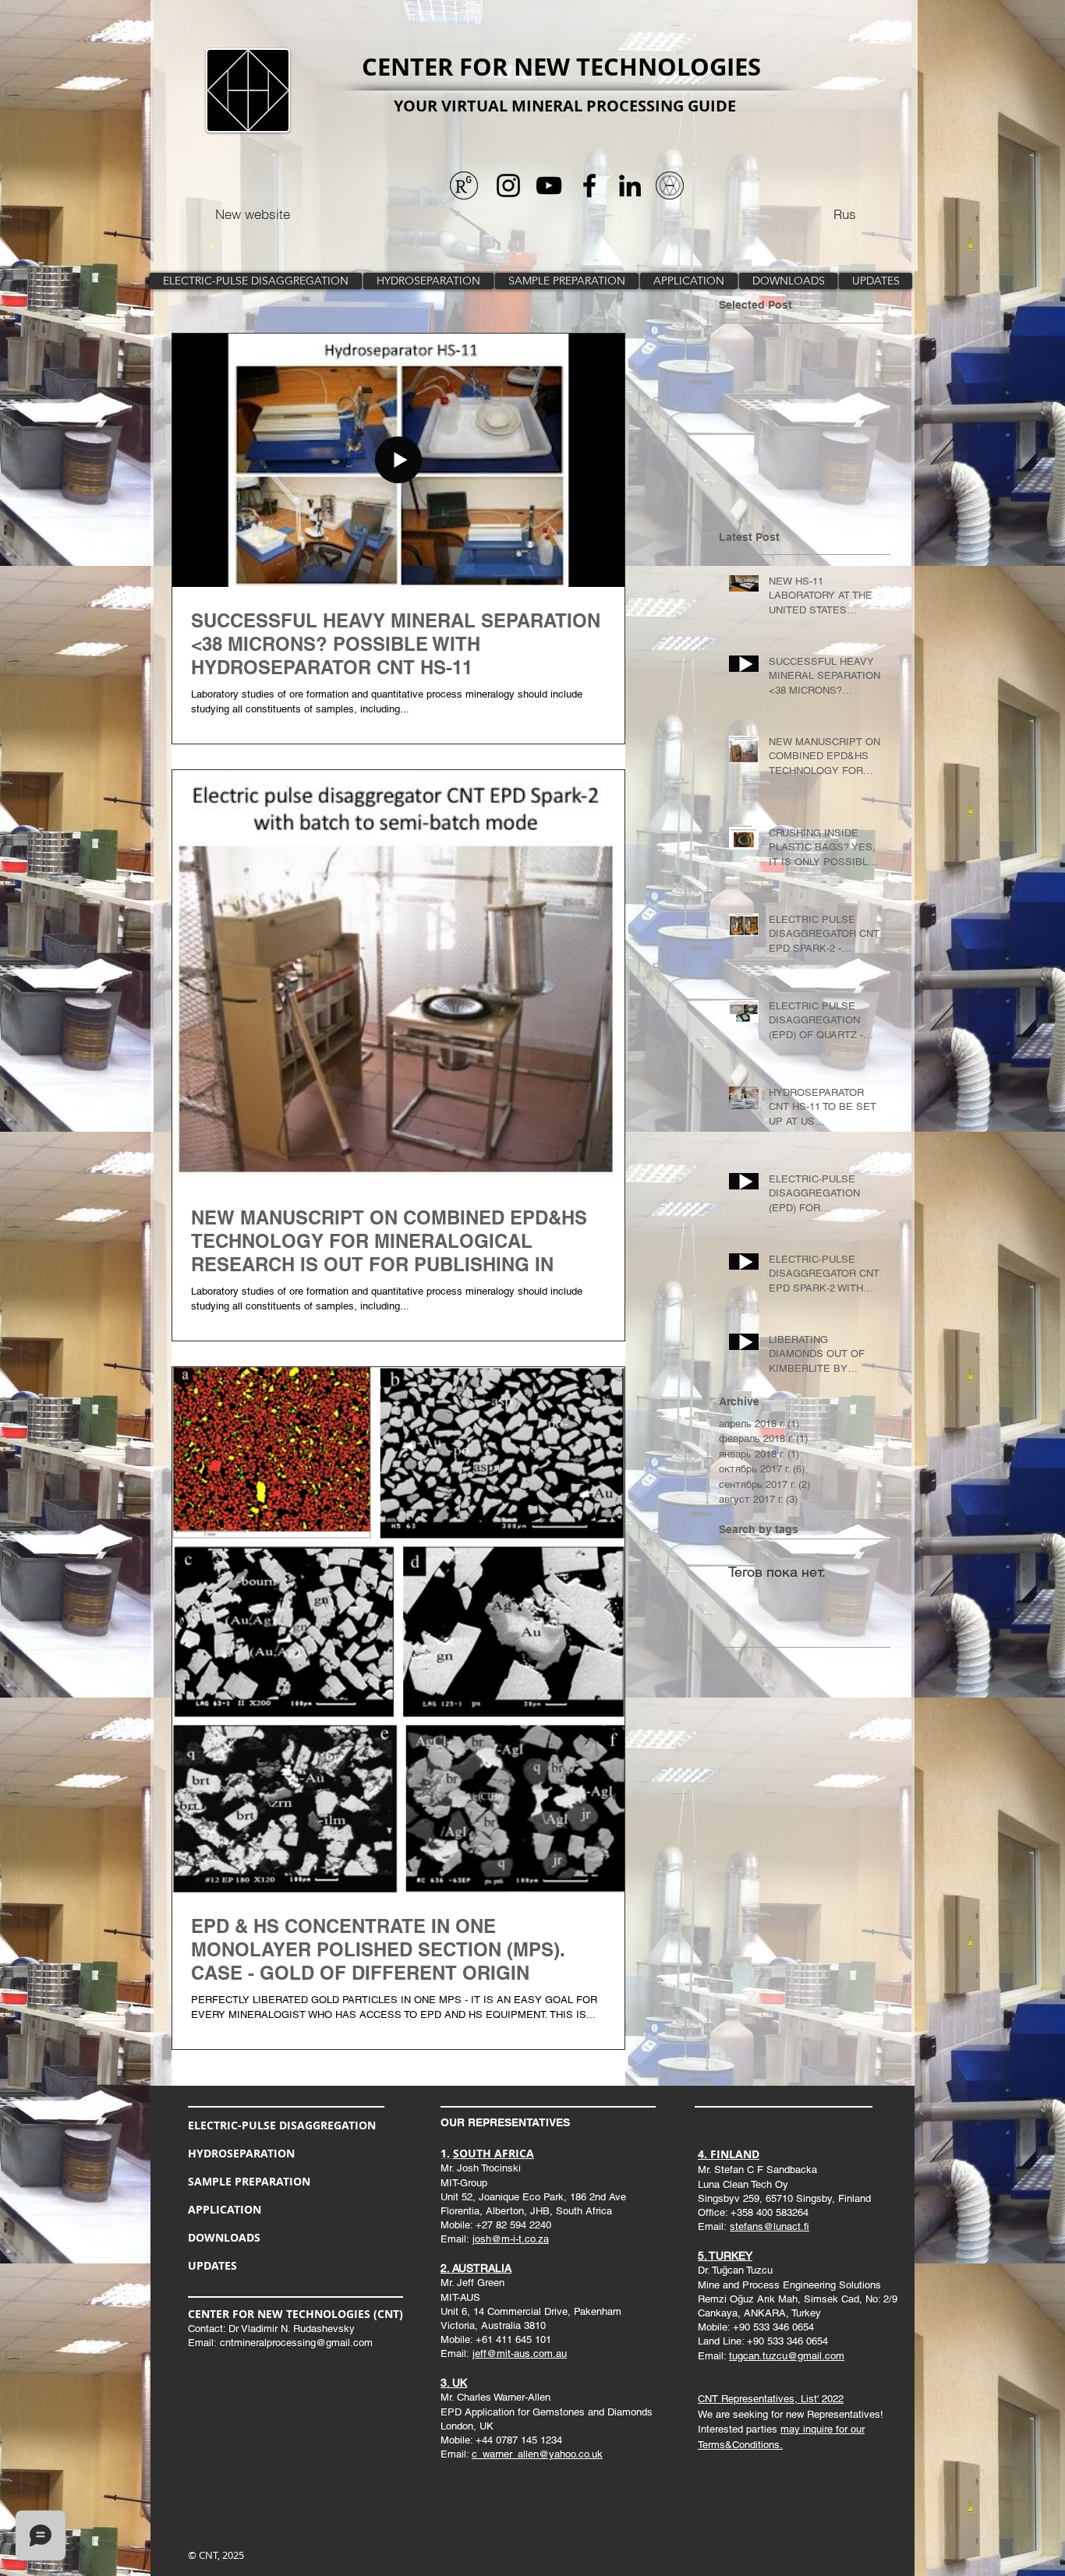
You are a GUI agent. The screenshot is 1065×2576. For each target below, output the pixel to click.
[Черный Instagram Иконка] (508, 186)
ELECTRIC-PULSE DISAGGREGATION (282, 2125)
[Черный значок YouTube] (549, 186)
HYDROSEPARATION (241, 2153)
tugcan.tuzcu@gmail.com (787, 2356)
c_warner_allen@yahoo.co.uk (537, 2454)
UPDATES (212, 2265)
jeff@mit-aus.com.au (520, 2353)
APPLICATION (225, 2209)
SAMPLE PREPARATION (249, 2181)
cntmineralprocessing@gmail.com (296, 2343)
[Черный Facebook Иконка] (589, 186)
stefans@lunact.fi (770, 2226)
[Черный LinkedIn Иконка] (630, 186)
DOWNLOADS (224, 2237)
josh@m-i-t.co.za (511, 2239)
